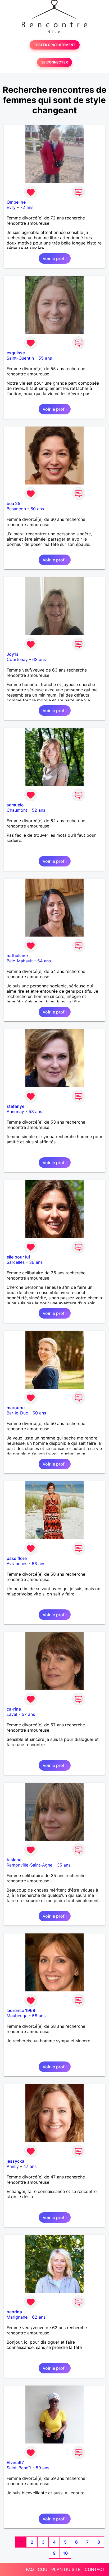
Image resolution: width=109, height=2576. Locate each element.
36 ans (36, 1262)
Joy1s (13, 654)
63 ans (39, 659)
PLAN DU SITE (66, 2569)
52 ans (38, 810)
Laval (12, 1714)
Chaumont (17, 810)
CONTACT (95, 2569)
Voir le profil (55, 258)
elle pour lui (18, 1257)
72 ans (27, 207)
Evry (11, 207)
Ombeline (16, 202)
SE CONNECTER (54, 62)
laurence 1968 (21, 2010)
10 (65, 2553)
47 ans (30, 2166)
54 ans (44, 961)
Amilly (13, 2166)
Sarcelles (16, 1262)
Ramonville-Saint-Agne (29, 1865)
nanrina (14, 2312)
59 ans (42, 2468)
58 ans (38, 1564)
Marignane (17, 2317)
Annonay (15, 1111)
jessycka (15, 2161)
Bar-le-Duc (17, 1413)
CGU (43, 2569)
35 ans (64, 1865)
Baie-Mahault (20, 961)
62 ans (39, 2317)
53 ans (35, 1111)
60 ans (37, 509)
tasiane (14, 1860)
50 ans (39, 1413)
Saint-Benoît (19, 2468)
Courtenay (17, 659)
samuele (15, 805)
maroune (16, 1408)
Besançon (16, 509)
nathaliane (17, 956)
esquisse (16, 353)
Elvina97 (15, 2462)
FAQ (30, 2569)
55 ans (45, 358)
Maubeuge (17, 2016)
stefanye (15, 1106)
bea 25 (13, 503)
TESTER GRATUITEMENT (55, 45)
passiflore (17, 1558)
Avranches (17, 1564)
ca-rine (14, 1709)
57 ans (28, 1714)
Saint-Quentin (20, 358)
